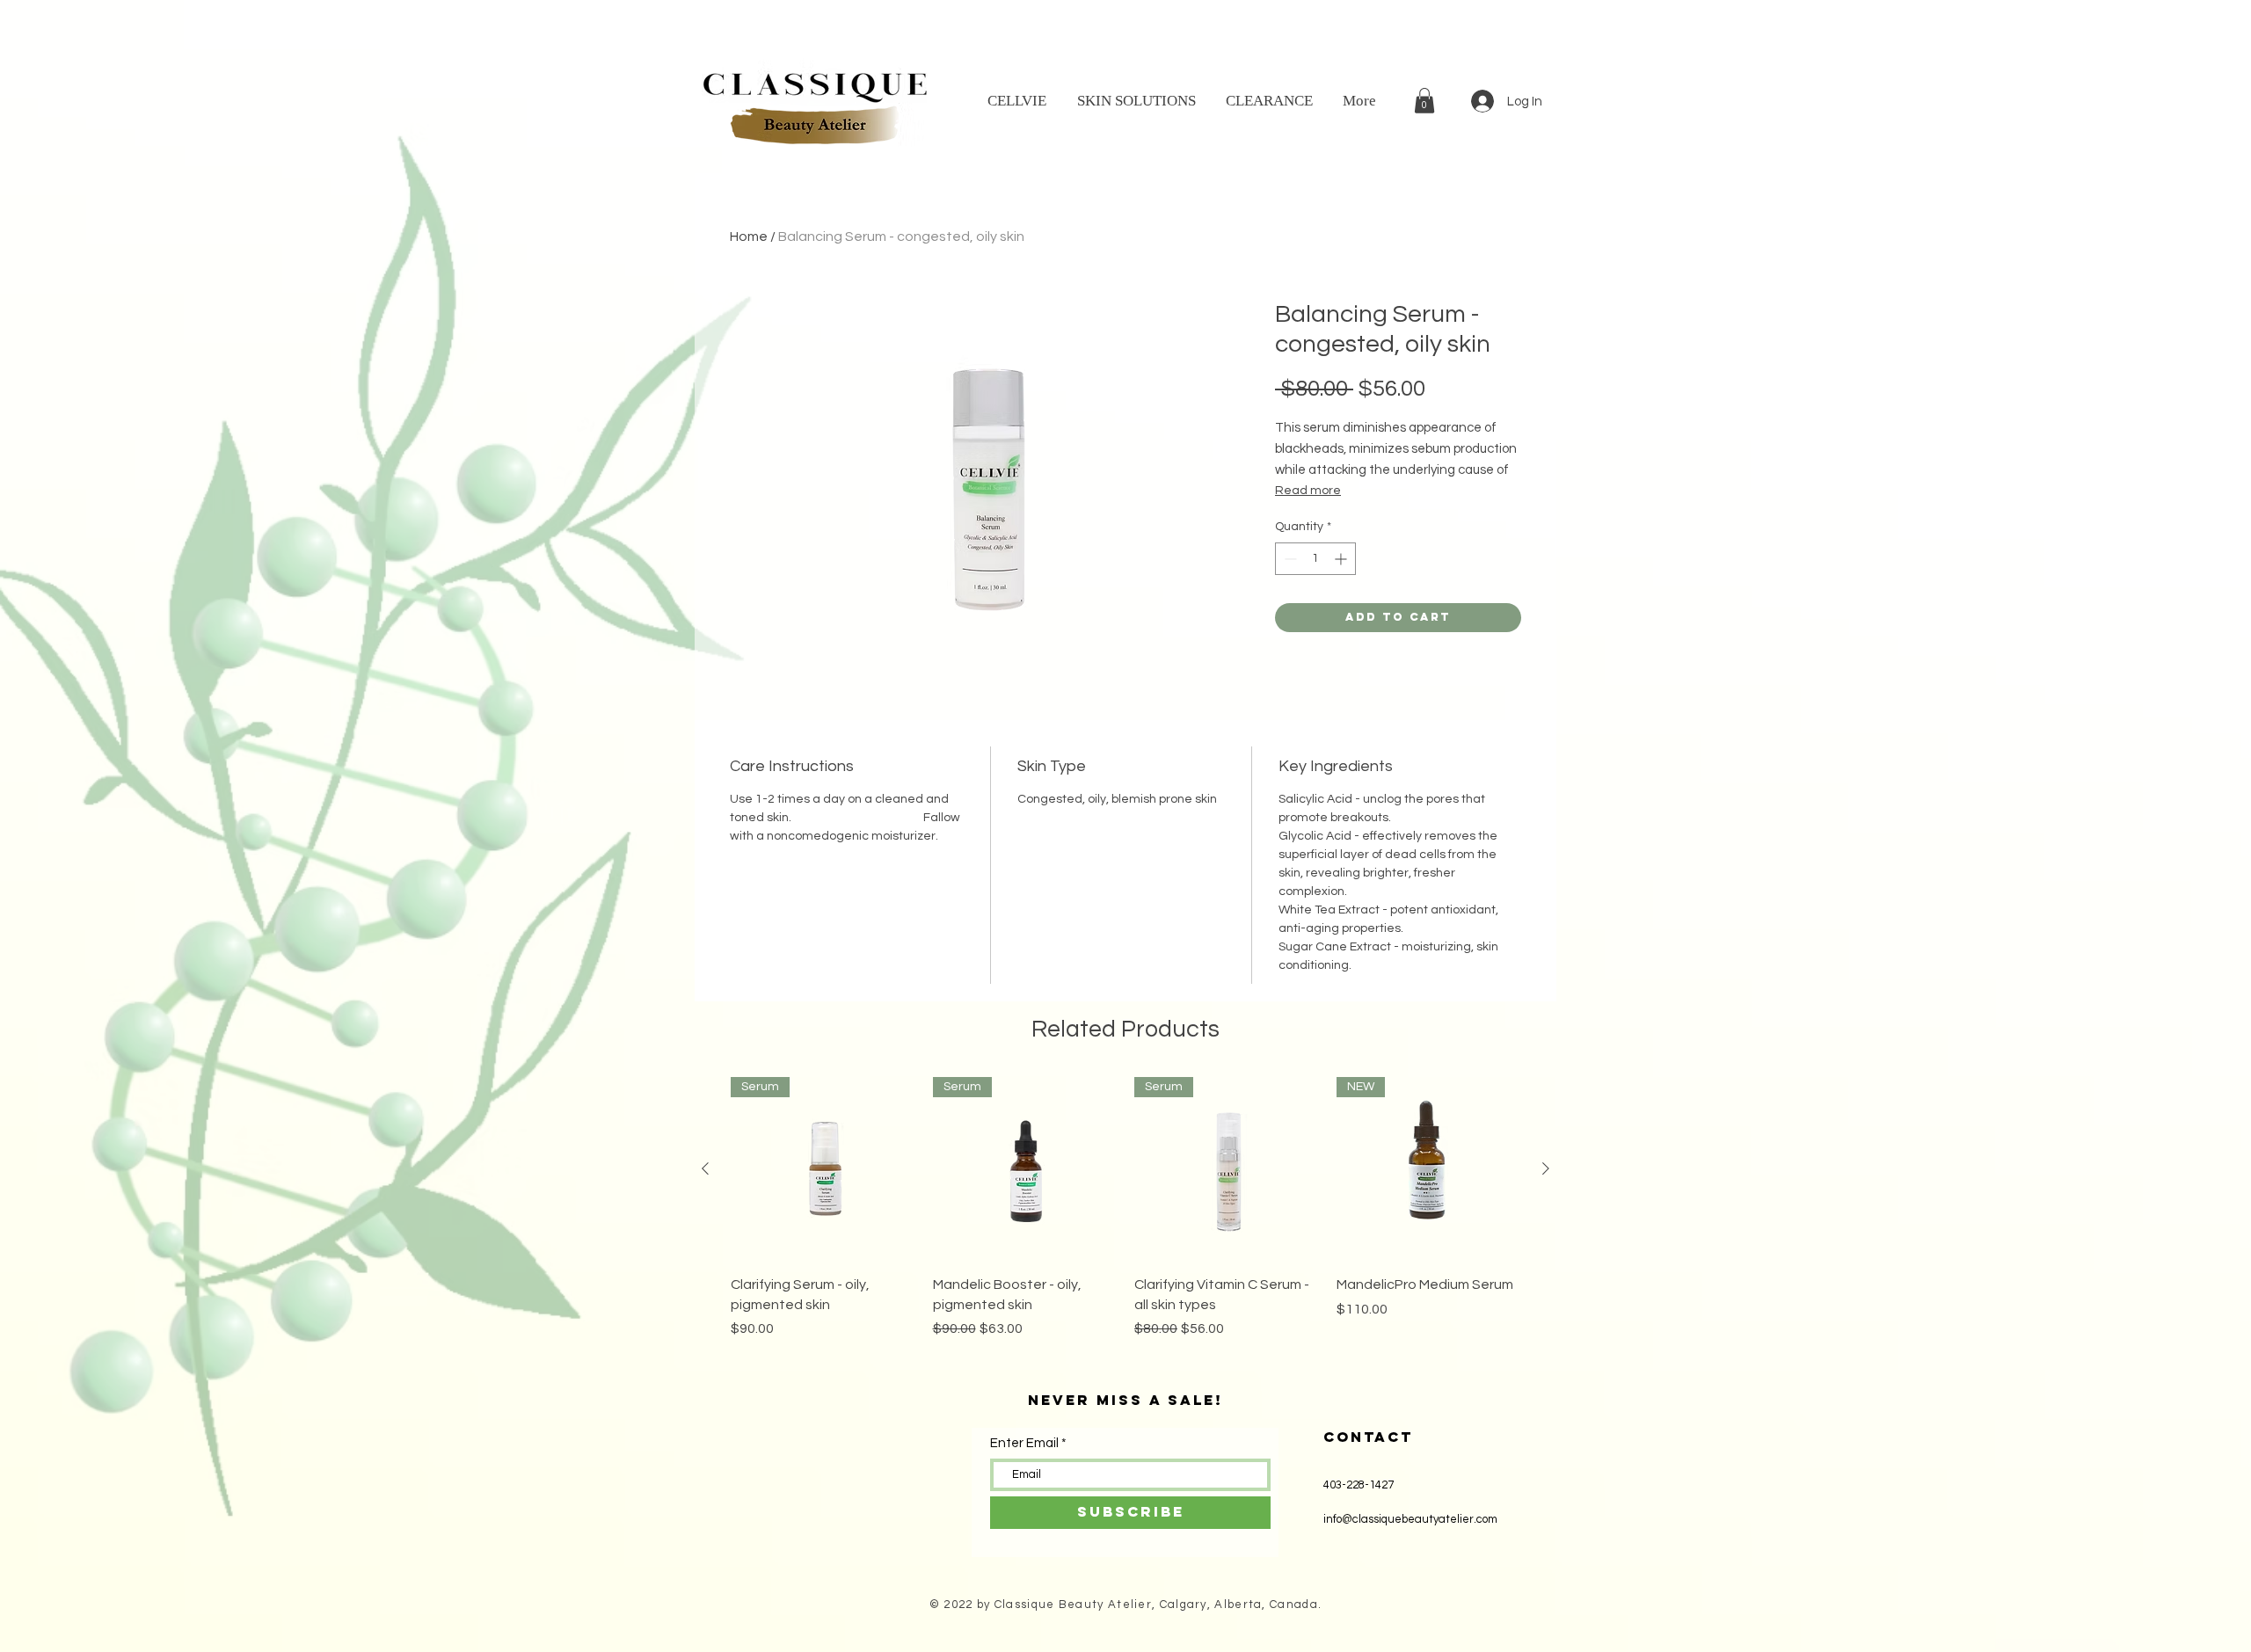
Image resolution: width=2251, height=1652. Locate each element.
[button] (1424, 101)
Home (749, 237)
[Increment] (1342, 559)
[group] (1125, 1218)
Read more (1308, 491)
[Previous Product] (705, 1168)
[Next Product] (1546, 1168)
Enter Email (1024, 1443)
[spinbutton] (1315, 559)
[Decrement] (1289, 559)
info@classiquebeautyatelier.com (1410, 1519)
